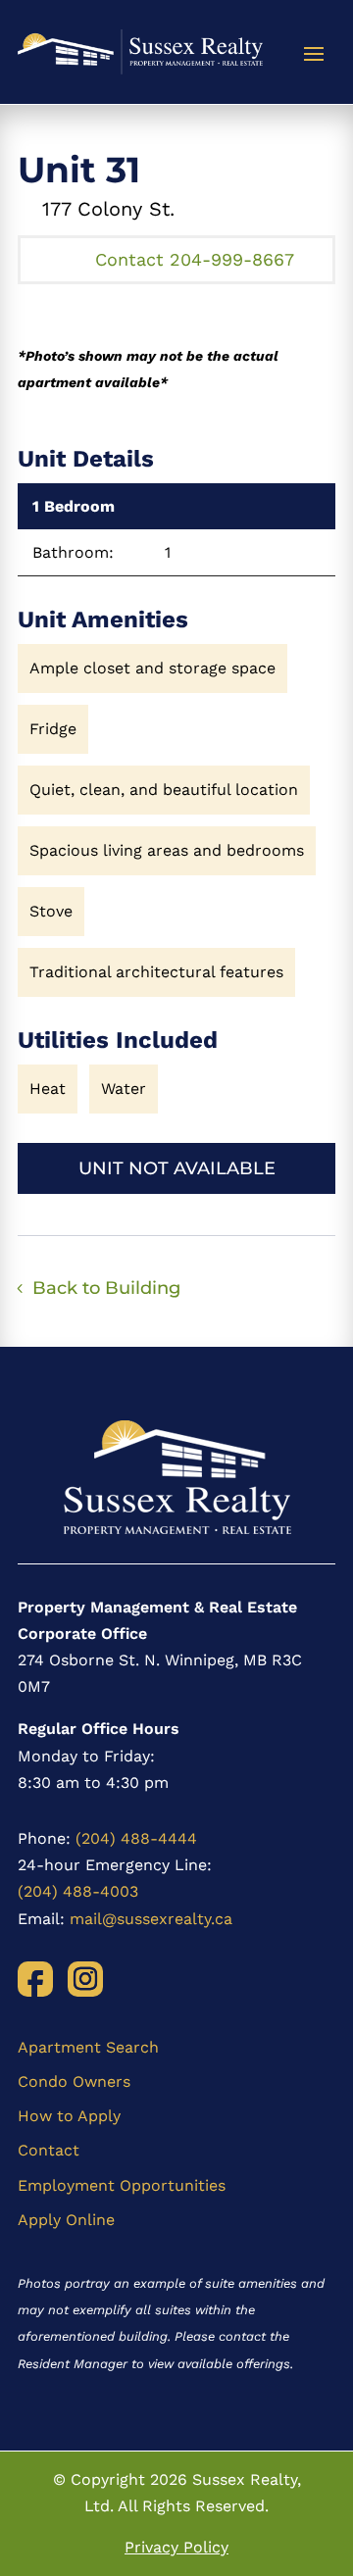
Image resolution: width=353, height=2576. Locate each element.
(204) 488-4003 (78, 1891)
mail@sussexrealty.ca (151, 1919)
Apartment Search (88, 2047)
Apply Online (66, 2220)
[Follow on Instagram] (85, 1979)
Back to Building (106, 1288)
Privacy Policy (176, 2547)
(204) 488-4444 (136, 1838)
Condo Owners (74, 2081)
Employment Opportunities (122, 2185)
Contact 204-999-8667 (195, 259)
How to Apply (69, 2116)
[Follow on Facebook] (35, 1979)
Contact (49, 2150)
